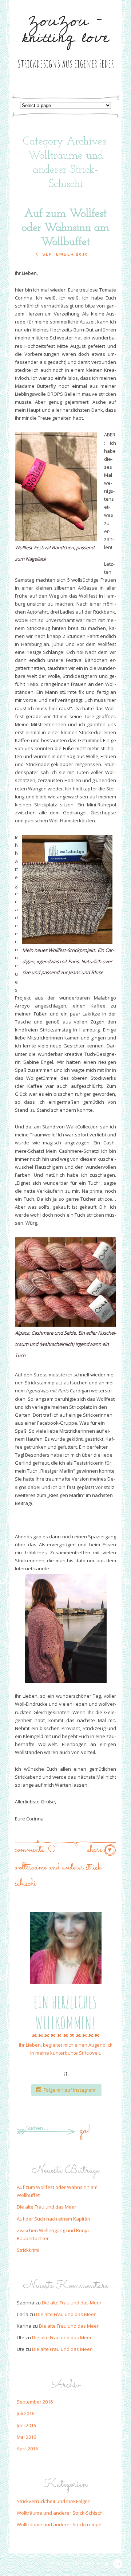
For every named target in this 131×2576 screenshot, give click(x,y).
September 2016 (35, 2402)
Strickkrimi (28, 2250)
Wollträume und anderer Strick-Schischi (60, 2513)
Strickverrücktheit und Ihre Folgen (54, 2501)
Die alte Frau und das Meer (47, 2207)
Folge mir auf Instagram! (70, 2090)
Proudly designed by (76, 2564)
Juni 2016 (26, 2425)
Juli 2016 (25, 2413)
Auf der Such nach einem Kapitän (53, 2219)
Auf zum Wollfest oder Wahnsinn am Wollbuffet (66, 228)
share (96, 1850)
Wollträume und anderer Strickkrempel (60, 2524)
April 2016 (27, 2449)
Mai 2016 (26, 2437)
